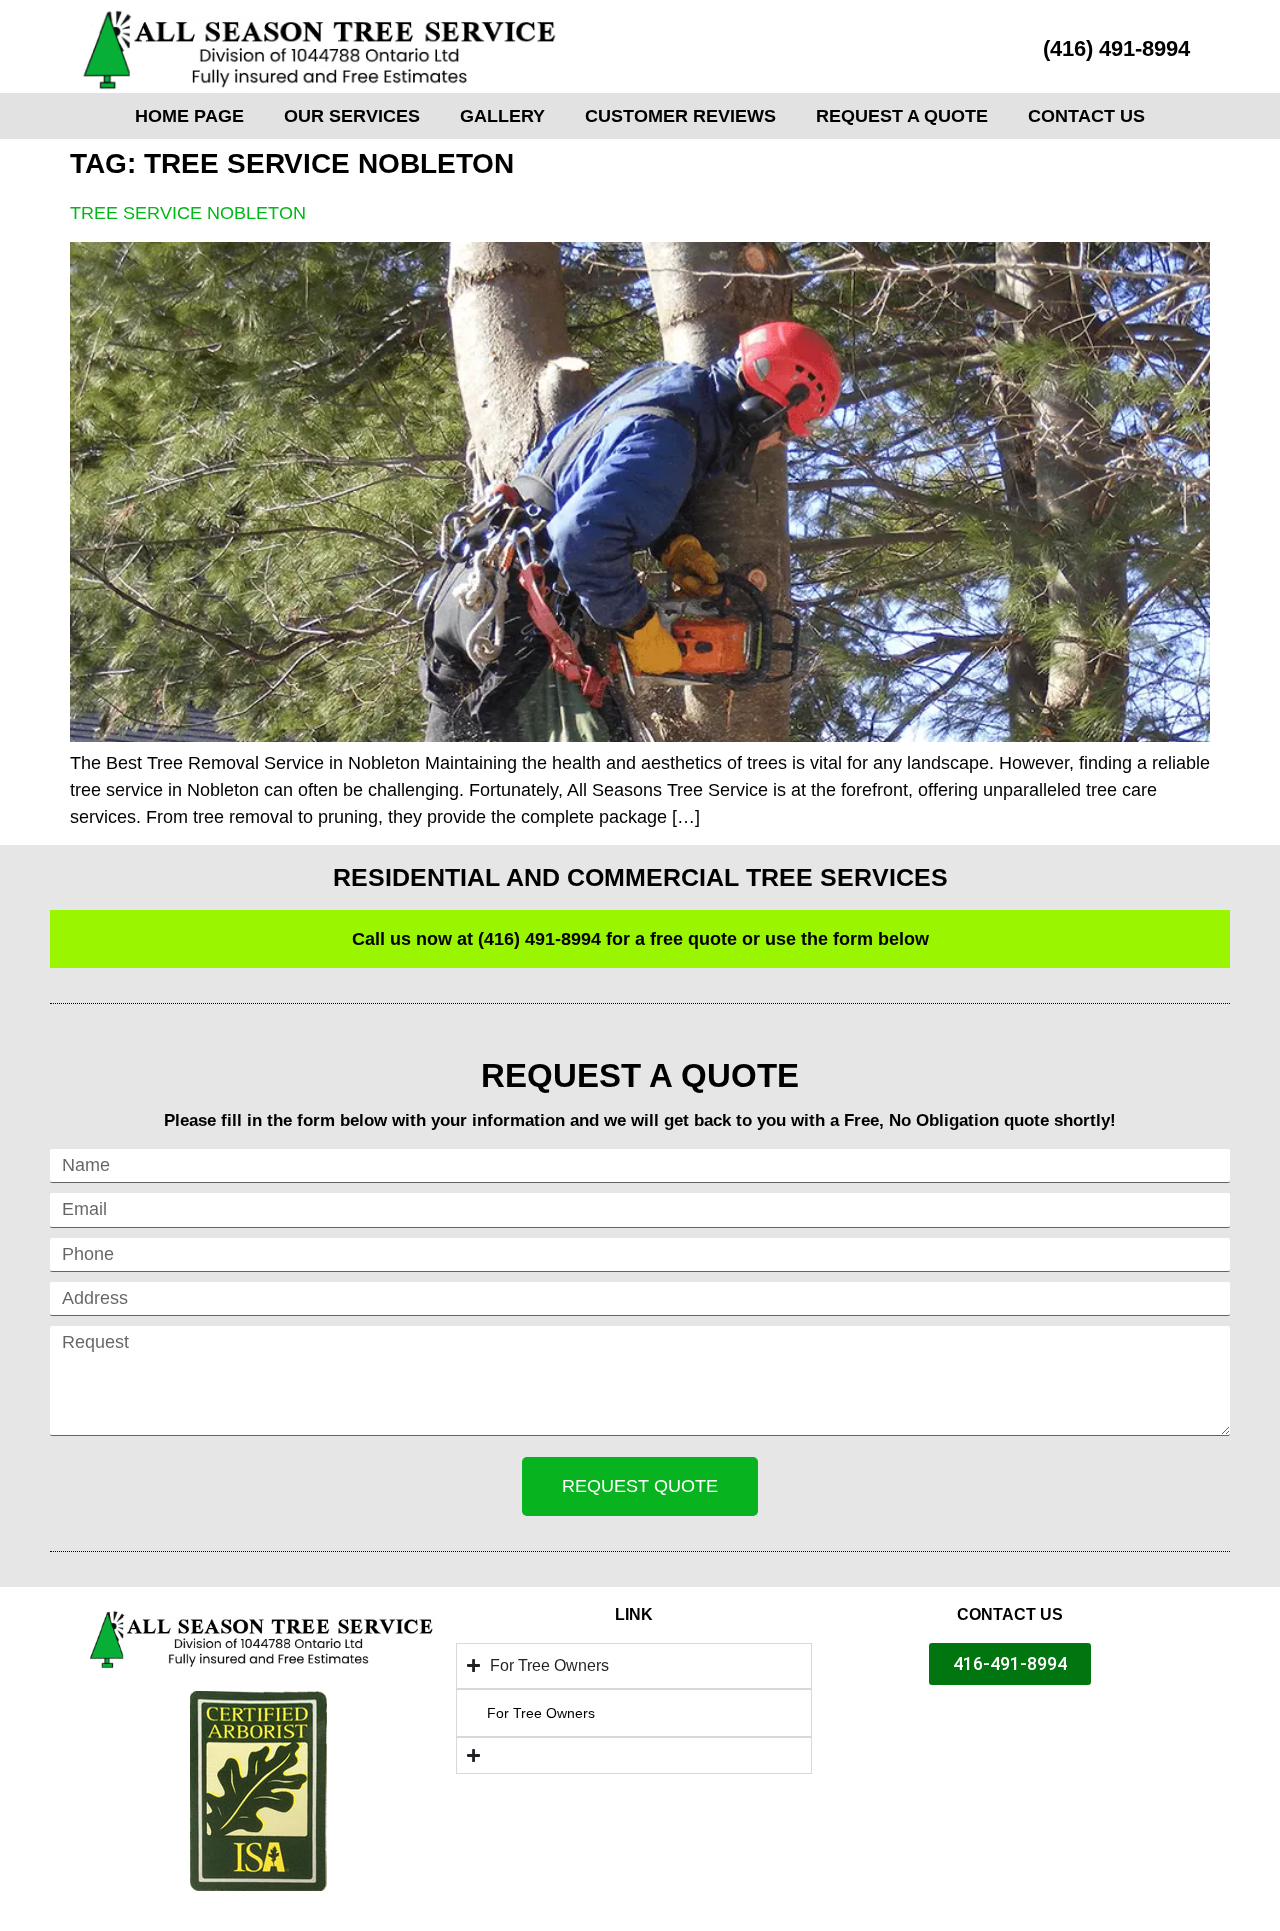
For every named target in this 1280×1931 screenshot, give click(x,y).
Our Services (352, 116)
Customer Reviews (680, 116)
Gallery (502, 116)
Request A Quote (902, 116)
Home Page (189, 116)
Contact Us (1086, 116)
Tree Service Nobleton (188, 213)
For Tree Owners (541, 1713)
